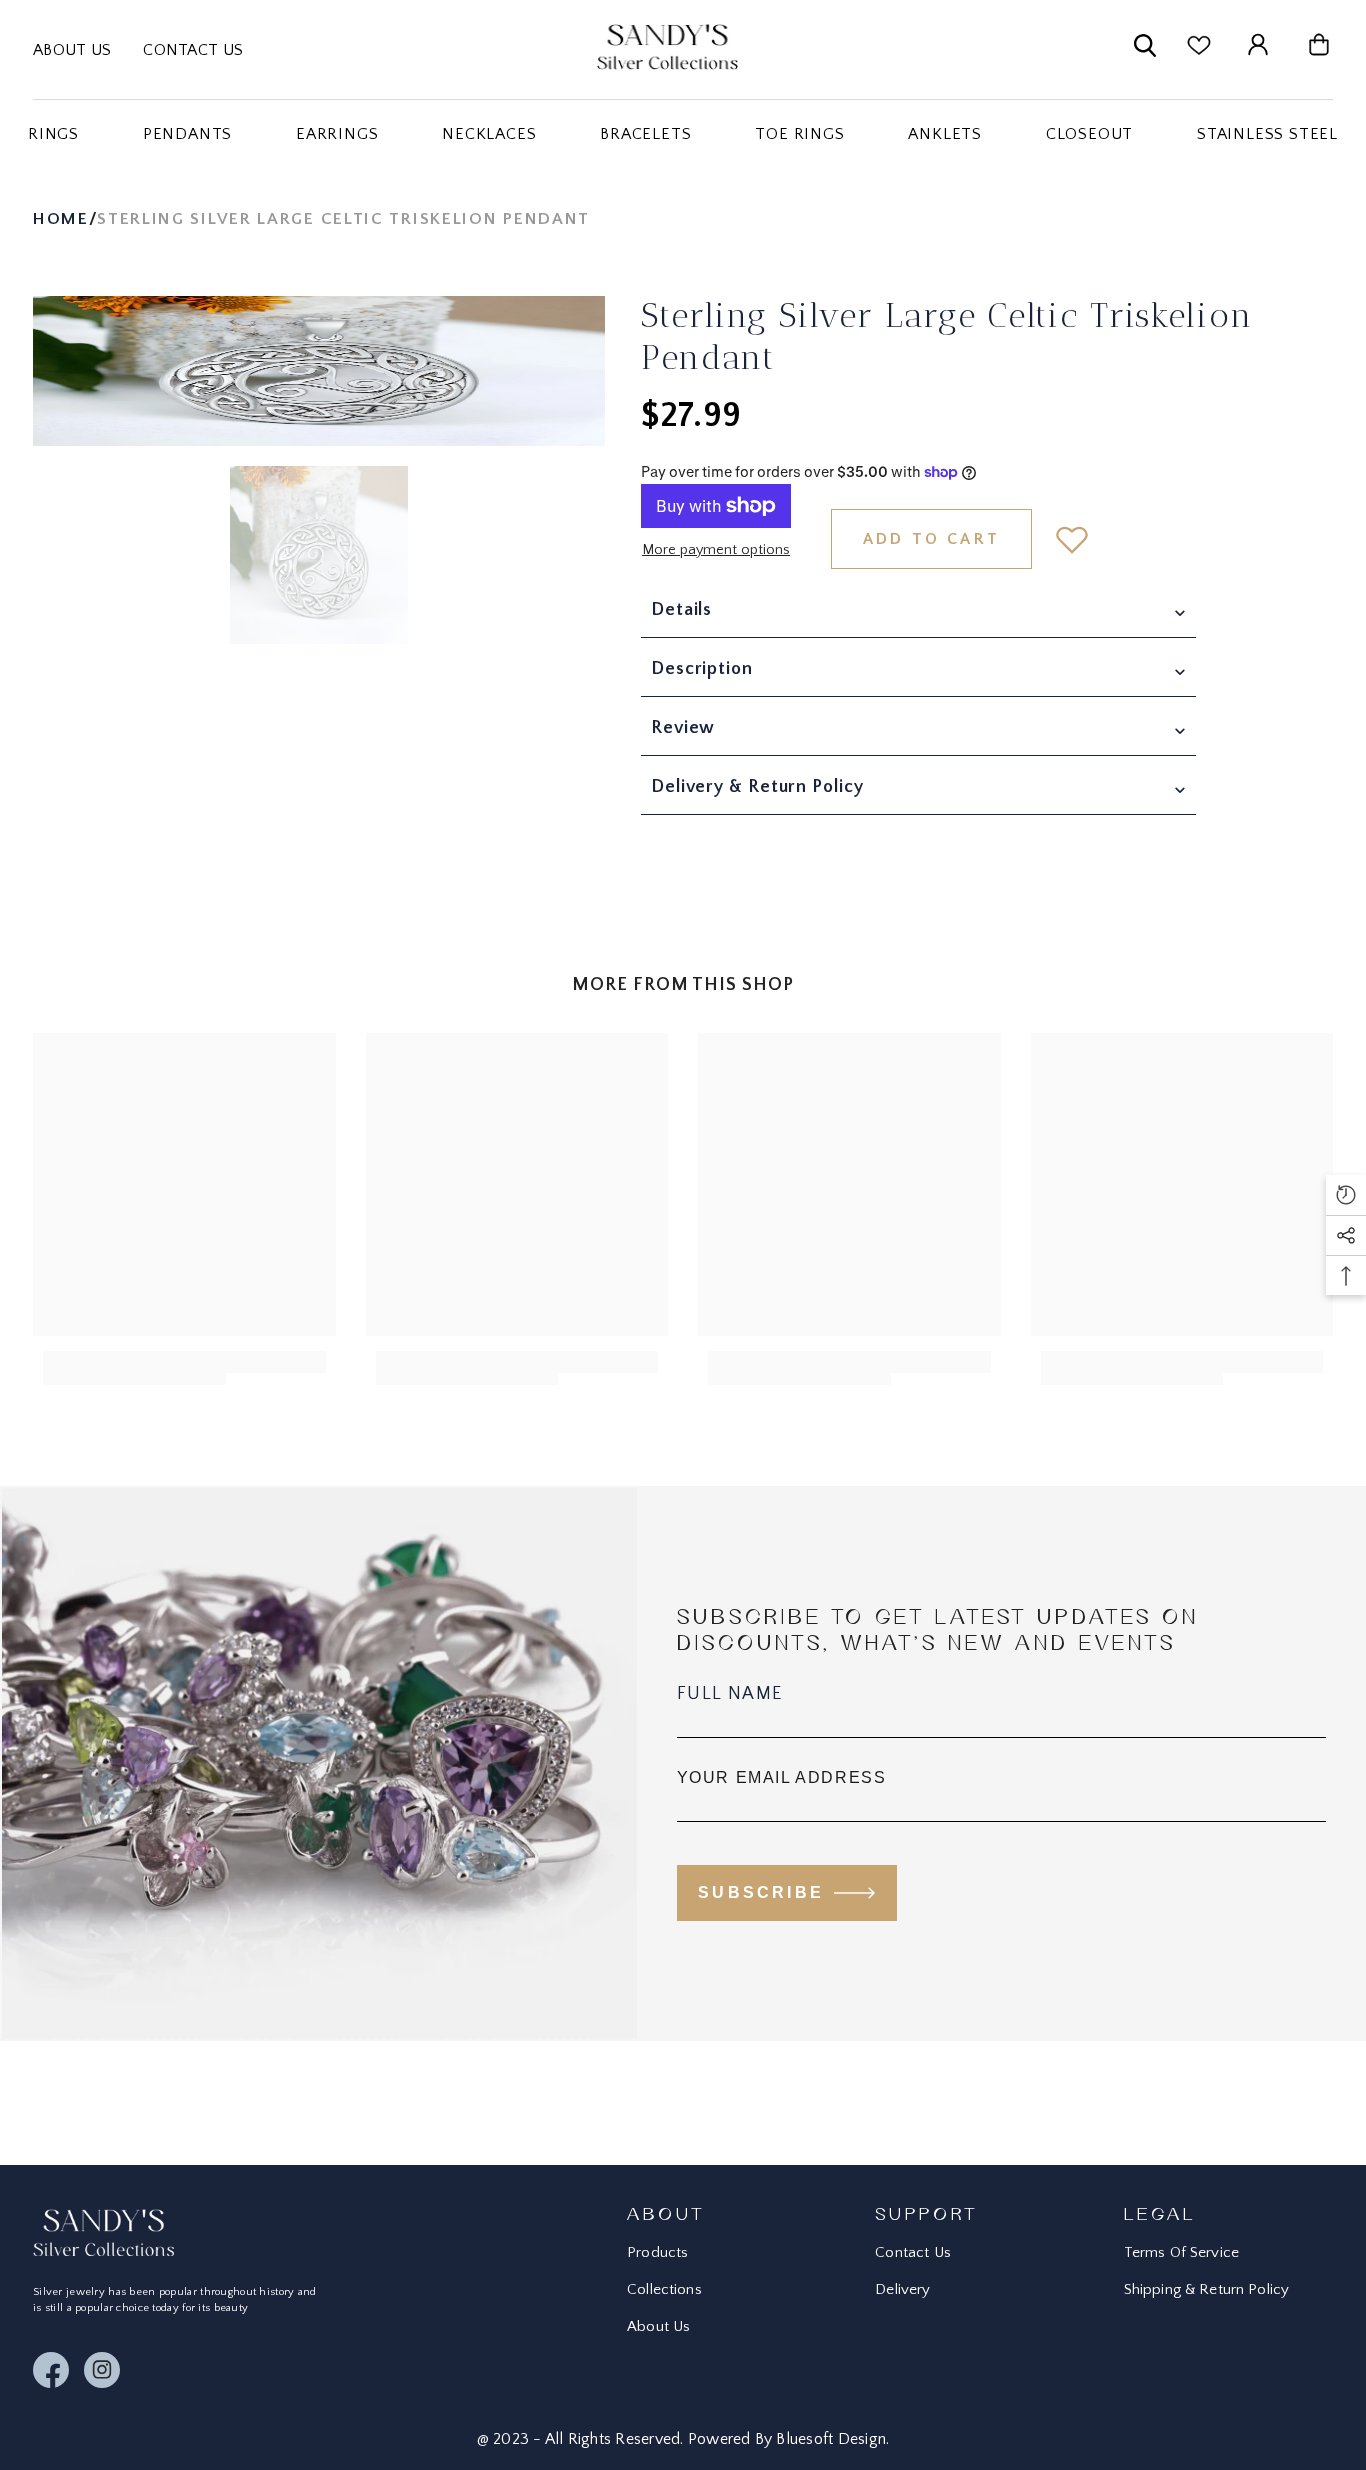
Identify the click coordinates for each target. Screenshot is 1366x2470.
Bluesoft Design (831, 2439)
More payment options (716, 550)
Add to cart (931, 539)
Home (61, 219)
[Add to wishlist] (1072, 539)
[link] (134, 1368)
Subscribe (761, 1892)
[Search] (1145, 49)
